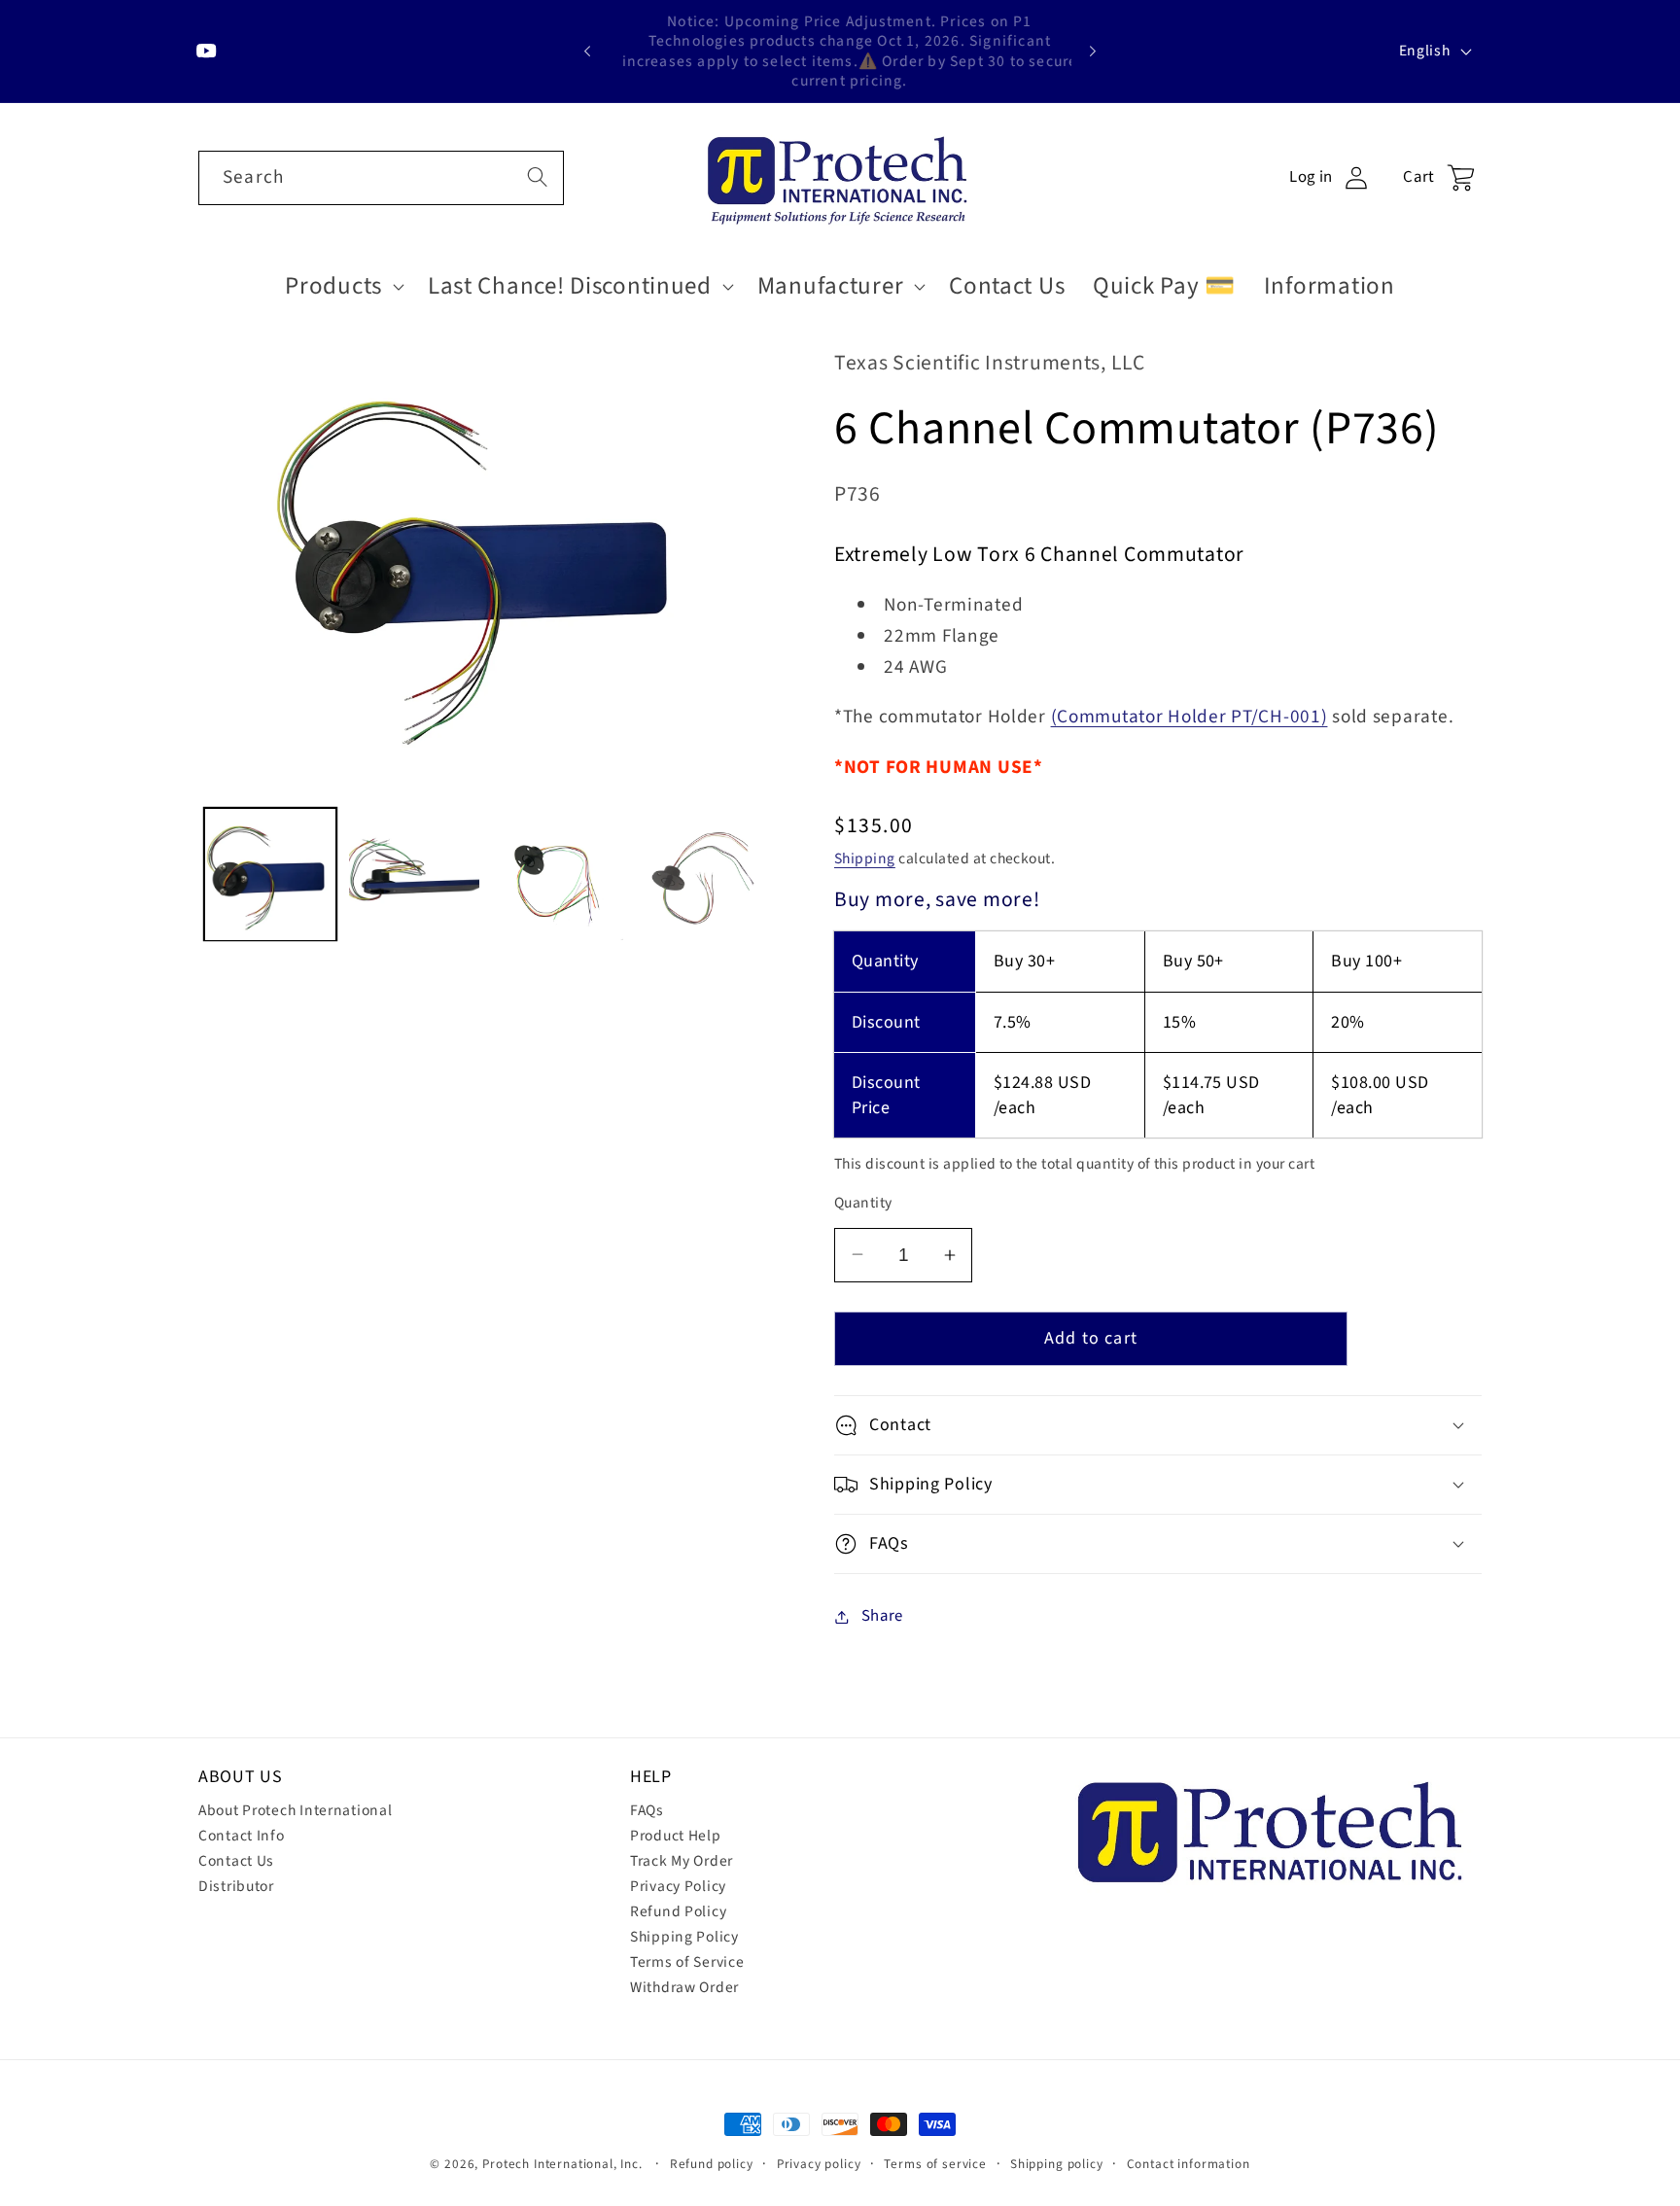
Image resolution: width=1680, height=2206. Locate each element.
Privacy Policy (678, 1886)
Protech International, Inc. (562, 2164)
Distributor (236, 1886)
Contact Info (242, 1836)
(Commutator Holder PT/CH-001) (1190, 717)
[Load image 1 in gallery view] (270, 875)
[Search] (537, 177)
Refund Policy (678, 1911)
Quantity (863, 1203)
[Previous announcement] (587, 52)
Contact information (1189, 2164)
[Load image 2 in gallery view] (414, 875)
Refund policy (712, 2164)
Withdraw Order (684, 1987)
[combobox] (381, 178)
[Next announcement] (1093, 52)
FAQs (647, 1810)
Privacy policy (819, 2164)
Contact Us (236, 1861)
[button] (343, 286)
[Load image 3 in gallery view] (558, 875)
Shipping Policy (684, 1937)
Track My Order (682, 1861)
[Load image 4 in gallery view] (702, 875)
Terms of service (935, 2164)
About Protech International (295, 1810)
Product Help (676, 1836)
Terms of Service (687, 1962)
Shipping (865, 858)
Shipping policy (1057, 2164)
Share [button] (882, 1616)
